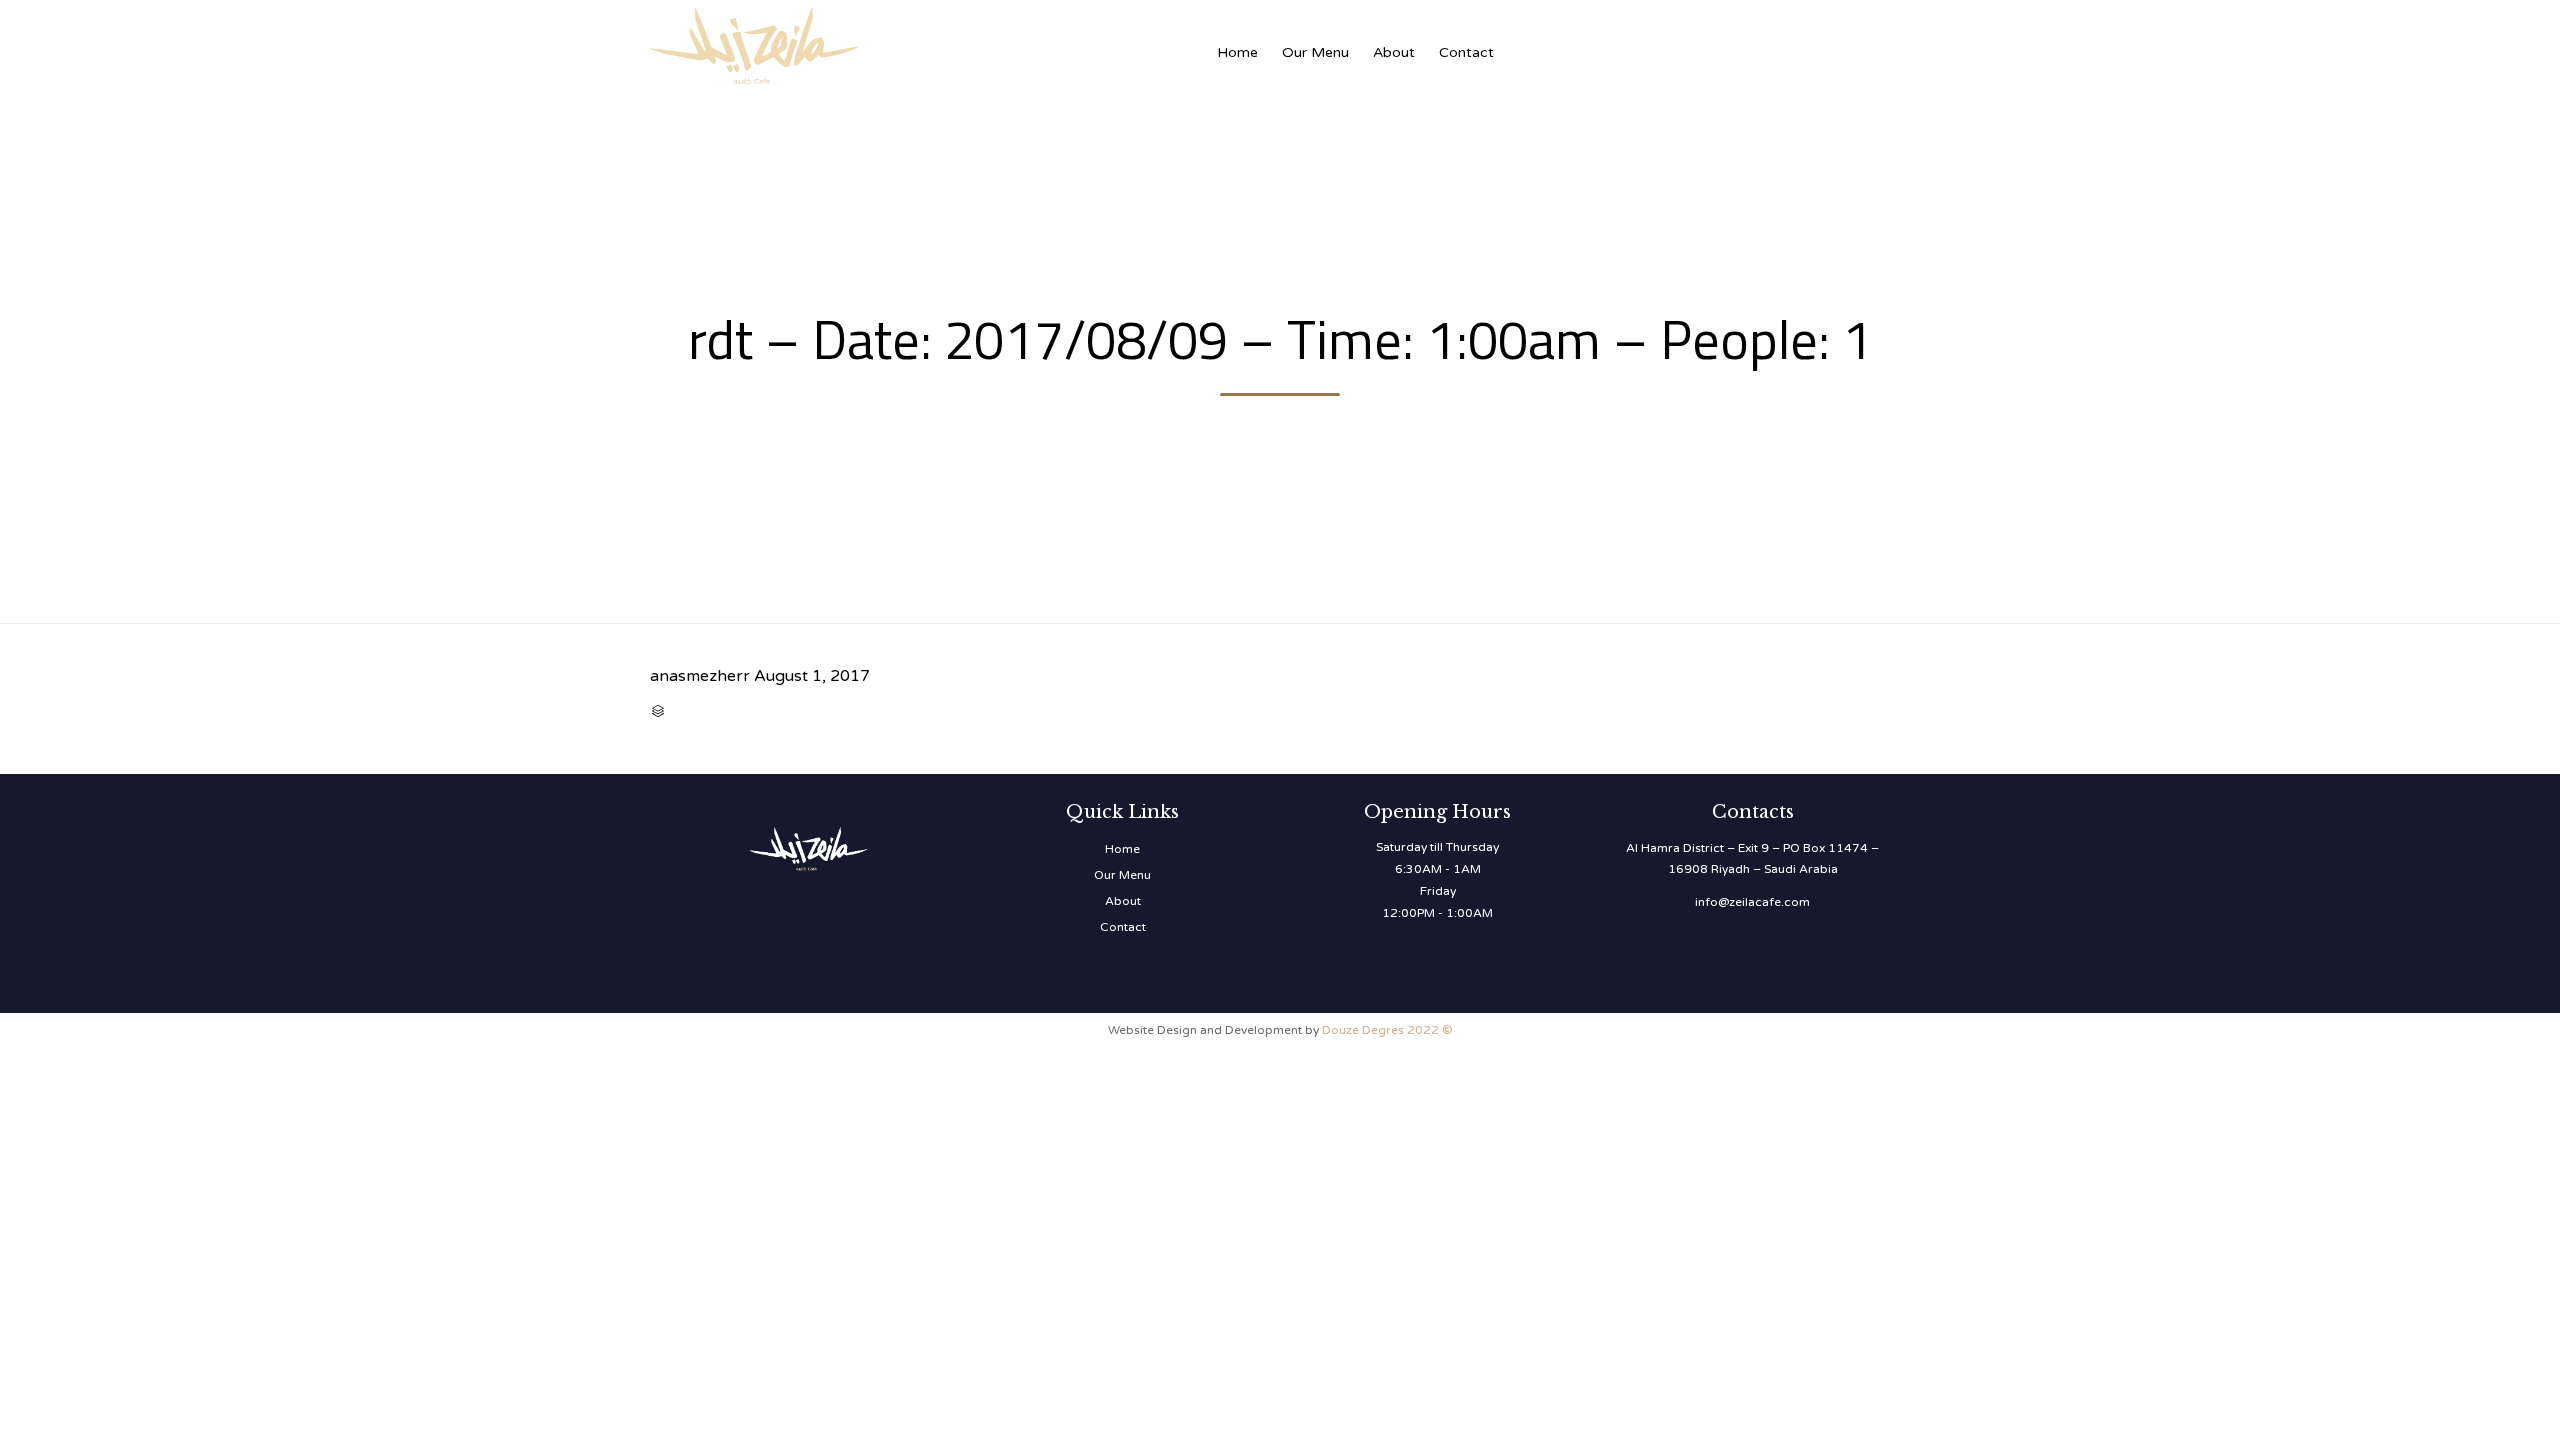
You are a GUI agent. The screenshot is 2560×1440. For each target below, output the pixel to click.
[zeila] (850, 42)
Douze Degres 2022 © (1387, 1030)
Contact (1466, 52)
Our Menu (1315, 52)
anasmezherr (700, 676)
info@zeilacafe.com (1752, 902)
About (1394, 52)
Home (1237, 52)
